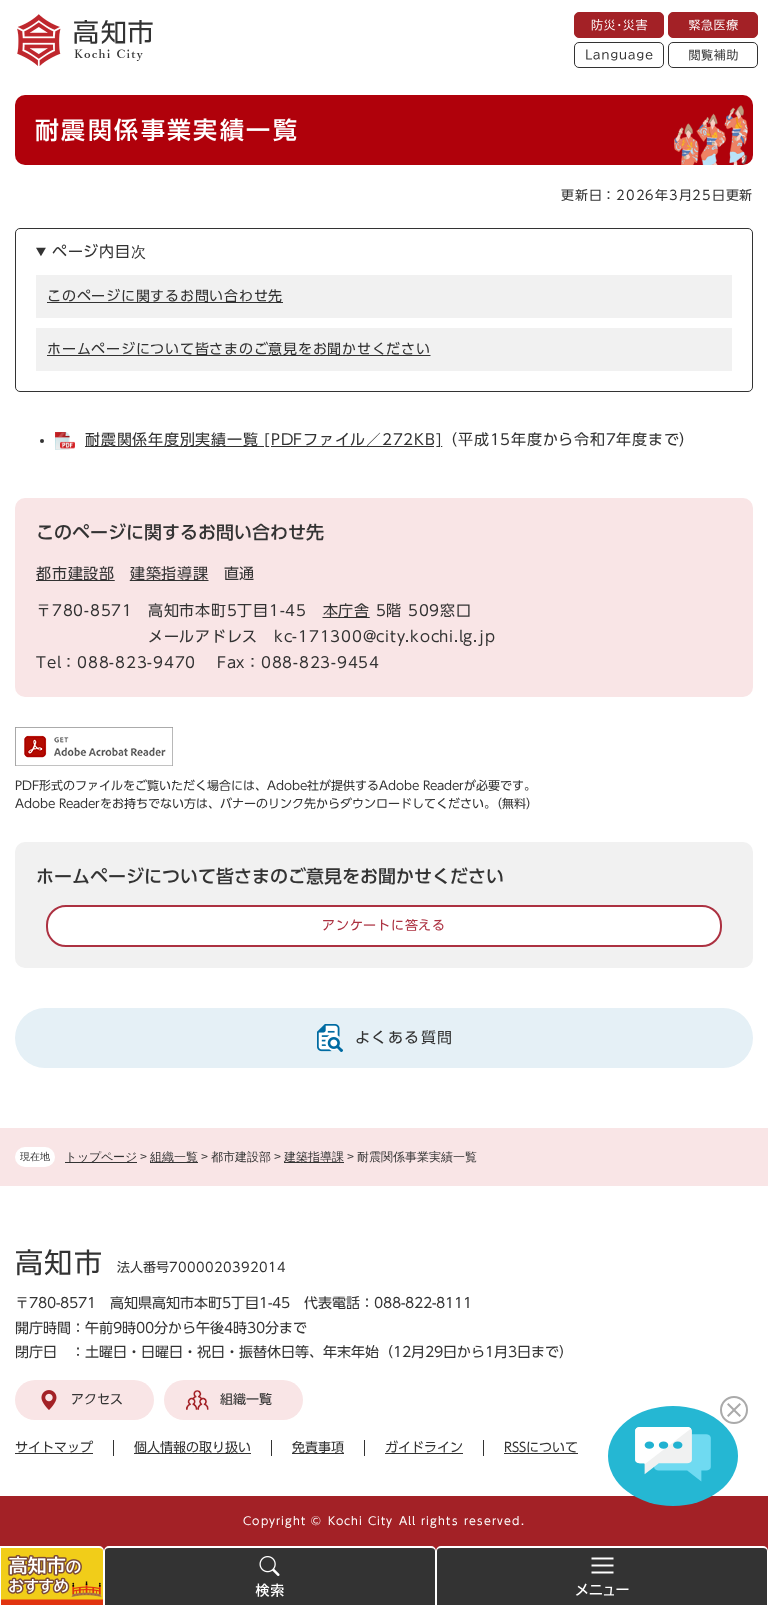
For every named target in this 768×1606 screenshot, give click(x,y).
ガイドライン (424, 1447)
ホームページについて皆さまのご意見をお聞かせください (239, 349)
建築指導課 (314, 1157)
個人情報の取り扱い (192, 1447)
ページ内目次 (99, 251)
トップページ (101, 1157)
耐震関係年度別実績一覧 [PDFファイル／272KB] (263, 439)
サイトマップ (54, 1447)
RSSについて (541, 1447)
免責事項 (318, 1447)
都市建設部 (75, 573)
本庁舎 (346, 610)
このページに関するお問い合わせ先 (165, 296)
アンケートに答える (384, 925)
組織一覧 (174, 1157)
